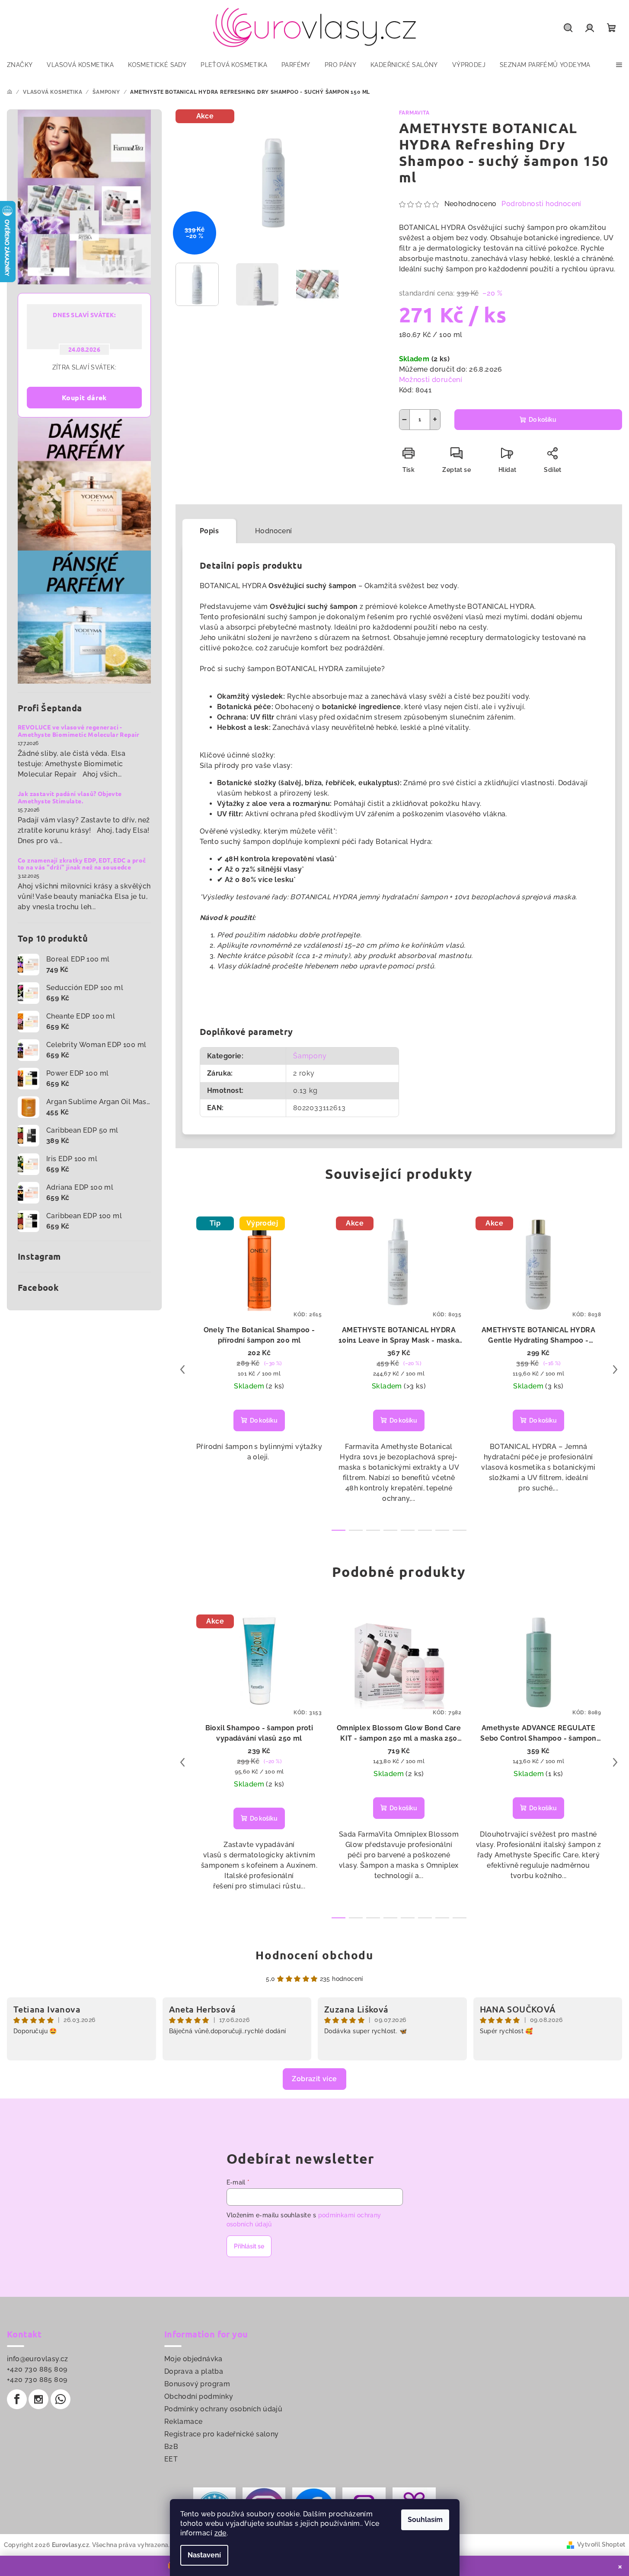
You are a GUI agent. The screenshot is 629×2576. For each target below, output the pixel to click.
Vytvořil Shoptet (601, 2544)
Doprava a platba (194, 2371)
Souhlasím (425, 2520)
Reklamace (184, 2422)
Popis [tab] (209, 531)
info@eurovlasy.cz (38, 2359)
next (615, 1369)
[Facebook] (17, 2399)
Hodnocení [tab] (274, 531)
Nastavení (204, 2555)
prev (182, 1369)
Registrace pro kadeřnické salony (222, 2434)
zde (220, 2533)
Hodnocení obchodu (314, 1955)
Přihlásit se (249, 2246)
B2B (171, 2447)
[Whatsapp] (61, 2399)
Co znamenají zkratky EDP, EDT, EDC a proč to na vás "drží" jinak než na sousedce (82, 864)
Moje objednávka (193, 2359)
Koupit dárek (84, 397)
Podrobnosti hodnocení (541, 204)
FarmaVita (414, 113)
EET (171, 2459)
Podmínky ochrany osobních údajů (223, 2409)
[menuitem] (20, 65)
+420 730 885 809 (37, 2369)
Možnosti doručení (431, 380)
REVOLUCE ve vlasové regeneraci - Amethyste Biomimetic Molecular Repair (79, 731)
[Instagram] (38, 2399)
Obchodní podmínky (199, 2396)
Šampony (310, 1056)
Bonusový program (197, 2384)
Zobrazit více (314, 2079)
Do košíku (543, 420)
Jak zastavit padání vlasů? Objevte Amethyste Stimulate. (70, 797)
